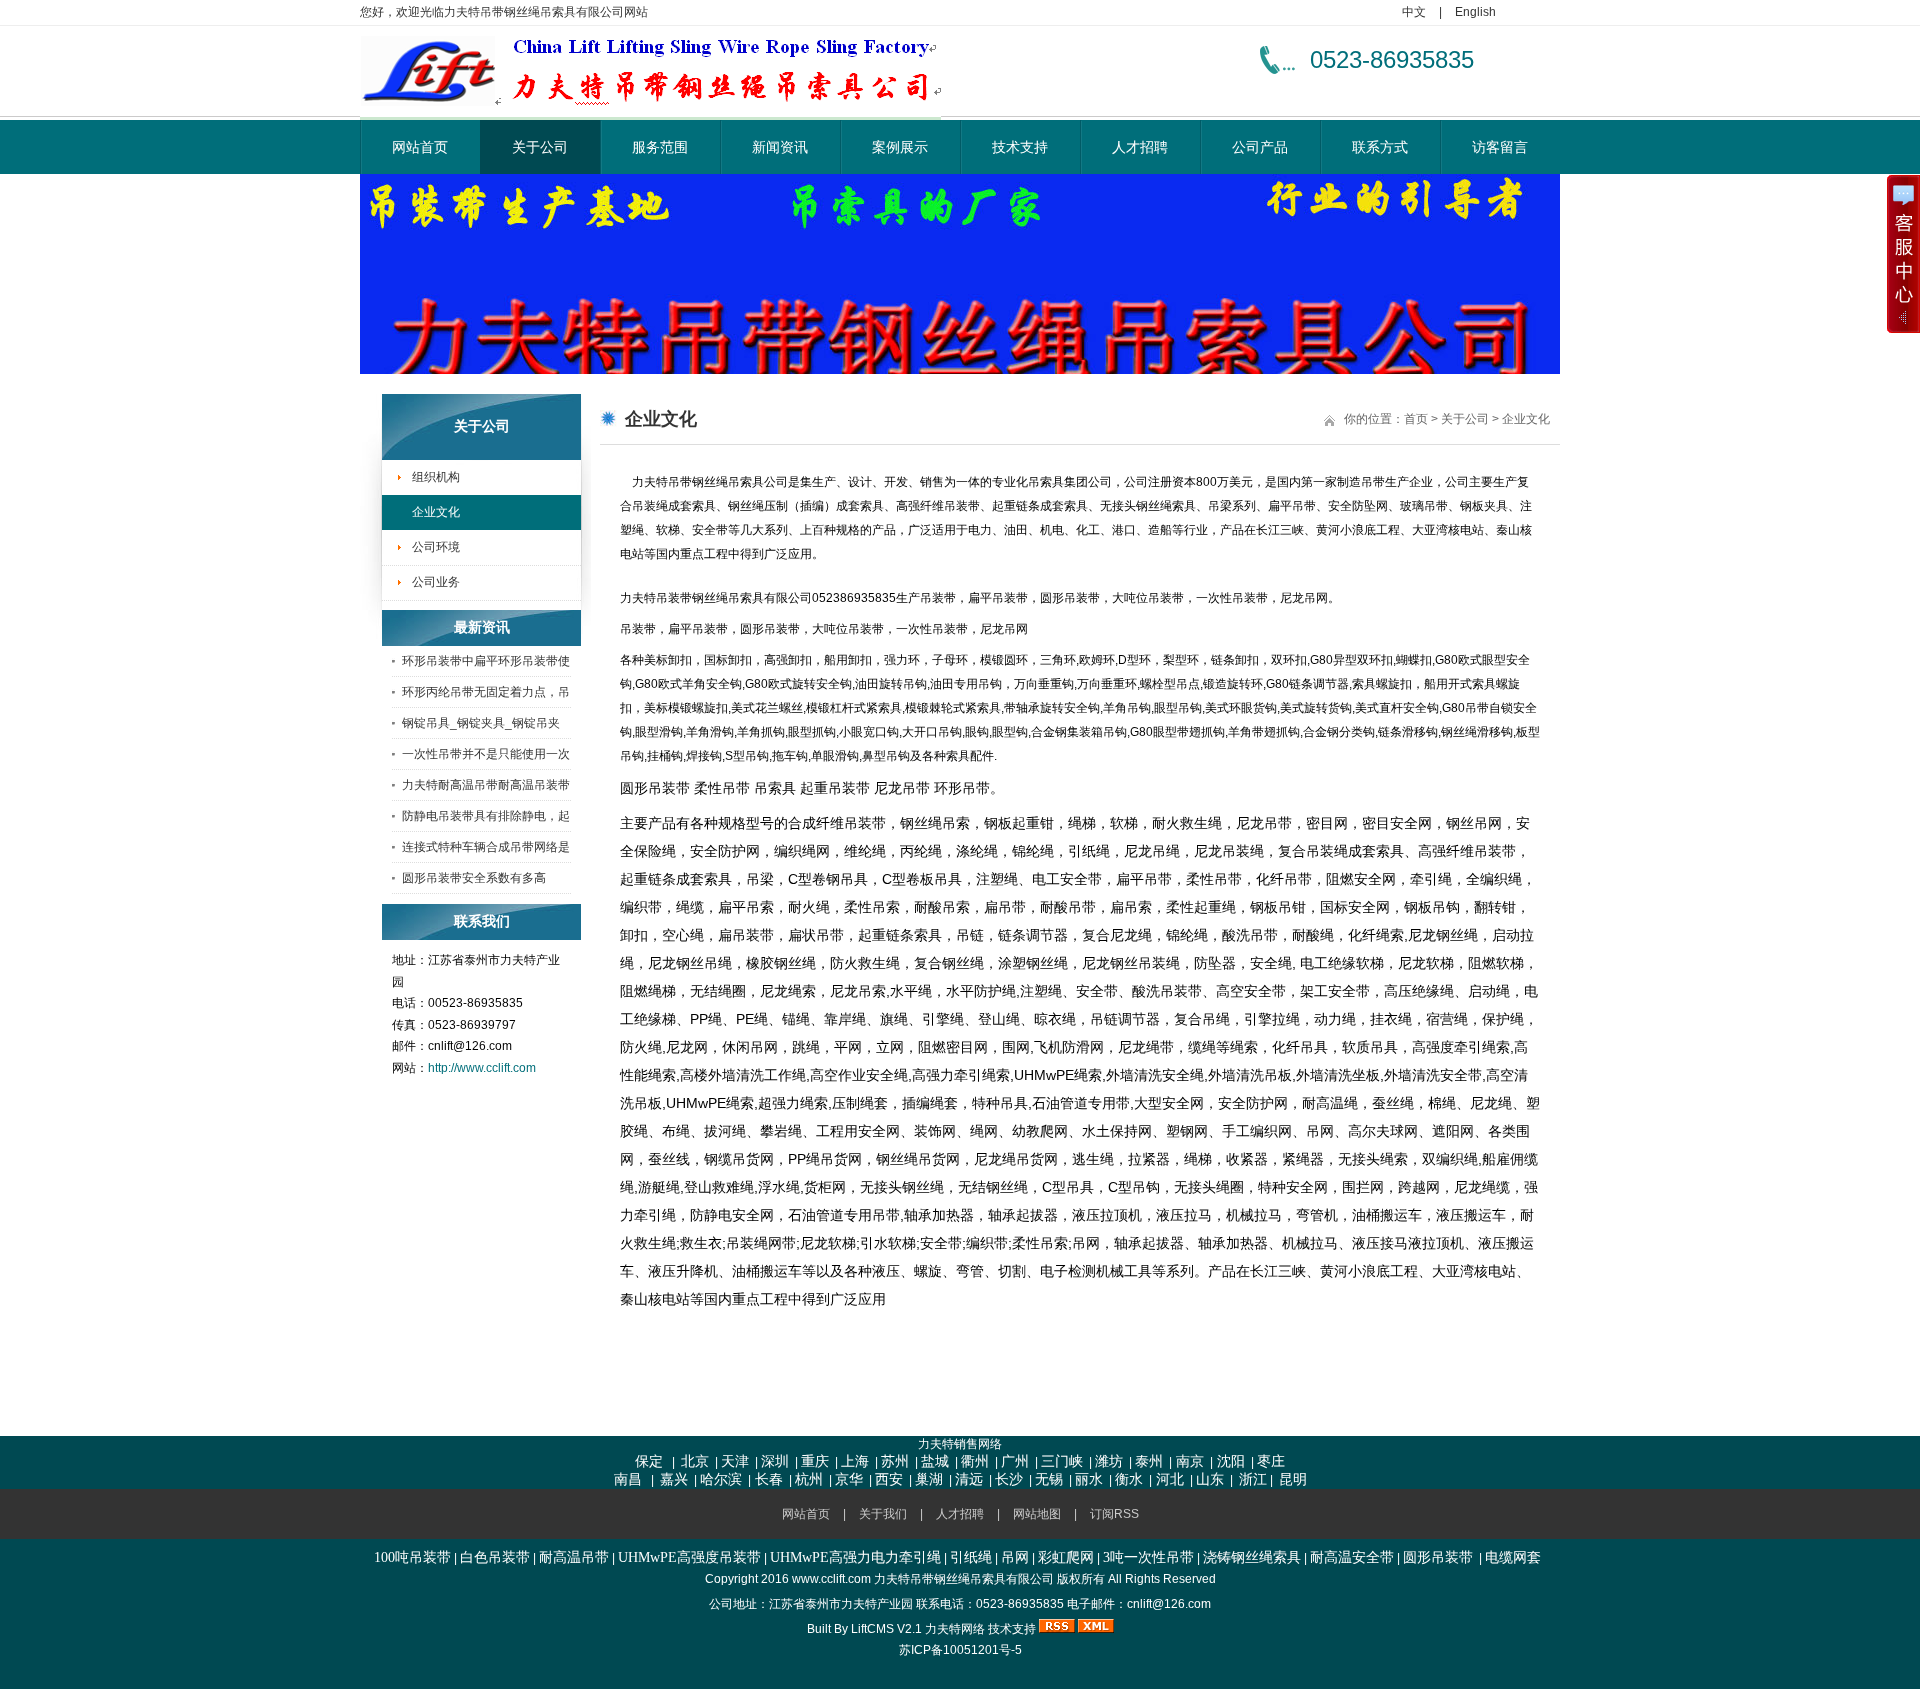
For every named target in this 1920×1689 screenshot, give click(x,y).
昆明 (1293, 1479)
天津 (735, 1461)
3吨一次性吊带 (1148, 1557)
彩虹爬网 (1066, 1557)
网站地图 (1037, 1514)
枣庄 (1271, 1461)
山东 (1210, 1479)
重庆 (815, 1461)
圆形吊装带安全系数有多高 (474, 878)
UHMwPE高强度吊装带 (689, 1557)
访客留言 (1500, 147)
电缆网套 (1513, 1557)
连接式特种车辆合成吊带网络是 (486, 847)
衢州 (975, 1461)
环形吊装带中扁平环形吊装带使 (486, 661)
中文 (1414, 12)
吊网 (1015, 1557)
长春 (767, 1479)
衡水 (1129, 1479)
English (1475, 12)
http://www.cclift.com (482, 1068)
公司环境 (436, 547)
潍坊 (1109, 1461)
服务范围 (660, 147)
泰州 (1149, 1461)
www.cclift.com (831, 1579)
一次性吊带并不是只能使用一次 (486, 754)
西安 (889, 1479)
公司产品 (1260, 147)
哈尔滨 (721, 1479)
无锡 (1049, 1479)
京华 (849, 1479)
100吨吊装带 (412, 1557)
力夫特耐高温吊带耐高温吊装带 (486, 785)
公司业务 (436, 582)
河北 (1168, 1479)
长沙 (1009, 1479)
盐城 (935, 1461)
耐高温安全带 (1352, 1557)
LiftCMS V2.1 (886, 1629)
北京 (695, 1461)
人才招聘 (1140, 147)
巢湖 (929, 1479)
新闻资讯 (780, 147)
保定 (649, 1461)
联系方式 (1380, 147)
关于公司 (540, 147)
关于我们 (883, 1514)
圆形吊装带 (1438, 1557)
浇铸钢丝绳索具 (1252, 1557)
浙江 (1253, 1479)
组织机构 (436, 477)
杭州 (809, 1479)
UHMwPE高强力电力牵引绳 (855, 1557)
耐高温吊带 (574, 1557)
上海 (855, 1461)
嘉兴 (674, 1479)
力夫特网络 (955, 1629)
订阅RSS (1114, 1514)
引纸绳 (971, 1557)
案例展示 (900, 147)
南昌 (628, 1479)
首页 (1416, 419)
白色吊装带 (495, 1557)
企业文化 (436, 512)
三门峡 (1062, 1461)
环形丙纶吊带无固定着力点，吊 (486, 692)
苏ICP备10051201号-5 (960, 1650)
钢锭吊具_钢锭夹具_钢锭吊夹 (481, 723)
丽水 (1089, 1479)
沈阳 (1229, 1461)
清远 (969, 1479)
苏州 (895, 1461)
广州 (1015, 1461)
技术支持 (1020, 147)
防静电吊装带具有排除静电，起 (486, 816)
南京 (1188, 1461)
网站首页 (420, 147)
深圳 (775, 1461)
